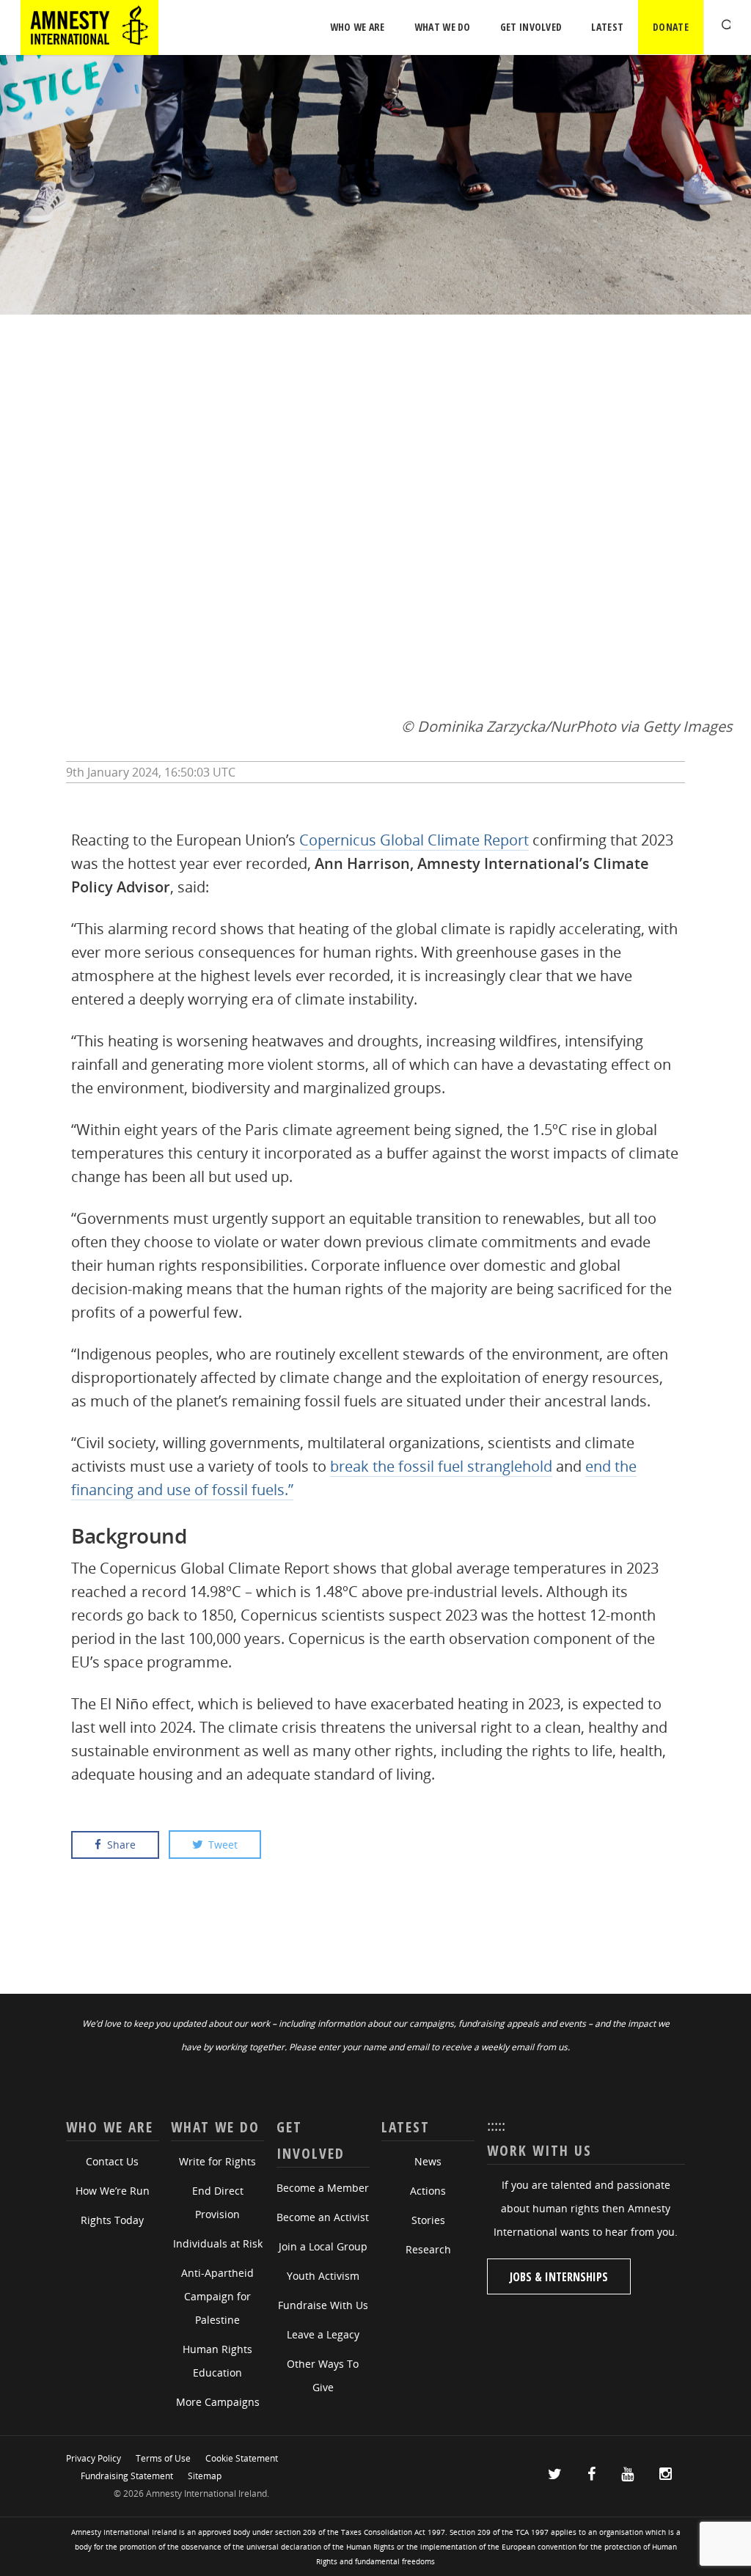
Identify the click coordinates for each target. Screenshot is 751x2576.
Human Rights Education (217, 2361)
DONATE (671, 27)
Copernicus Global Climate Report (414, 840)
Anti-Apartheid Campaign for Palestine (217, 2296)
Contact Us (112, 2161)
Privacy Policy (94, 2458)
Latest (607, 27)
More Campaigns (218, 2402)
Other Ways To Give (323, 2375)
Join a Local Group (323, 2246)
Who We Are (358, 27)
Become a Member (323, 2188)
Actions (428, 2191)
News (428, 2161)
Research (428, 2249)
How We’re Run (113, 2191)
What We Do (443, 27)
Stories (428, 2220)
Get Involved (531, 27)
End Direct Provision (218, 2202)
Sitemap (205, 2476)
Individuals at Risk (218, 2243)
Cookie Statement (242, 2458)
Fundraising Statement (127, 2476)
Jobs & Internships (559, 2277)
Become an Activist (323, 2217)
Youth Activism (323, 2276)
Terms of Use (163, 2458)
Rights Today (112, 2220)
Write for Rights (217, 2161)
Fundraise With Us (323, 2305)
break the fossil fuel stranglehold (441, 1466)
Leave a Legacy (323, 2334)
